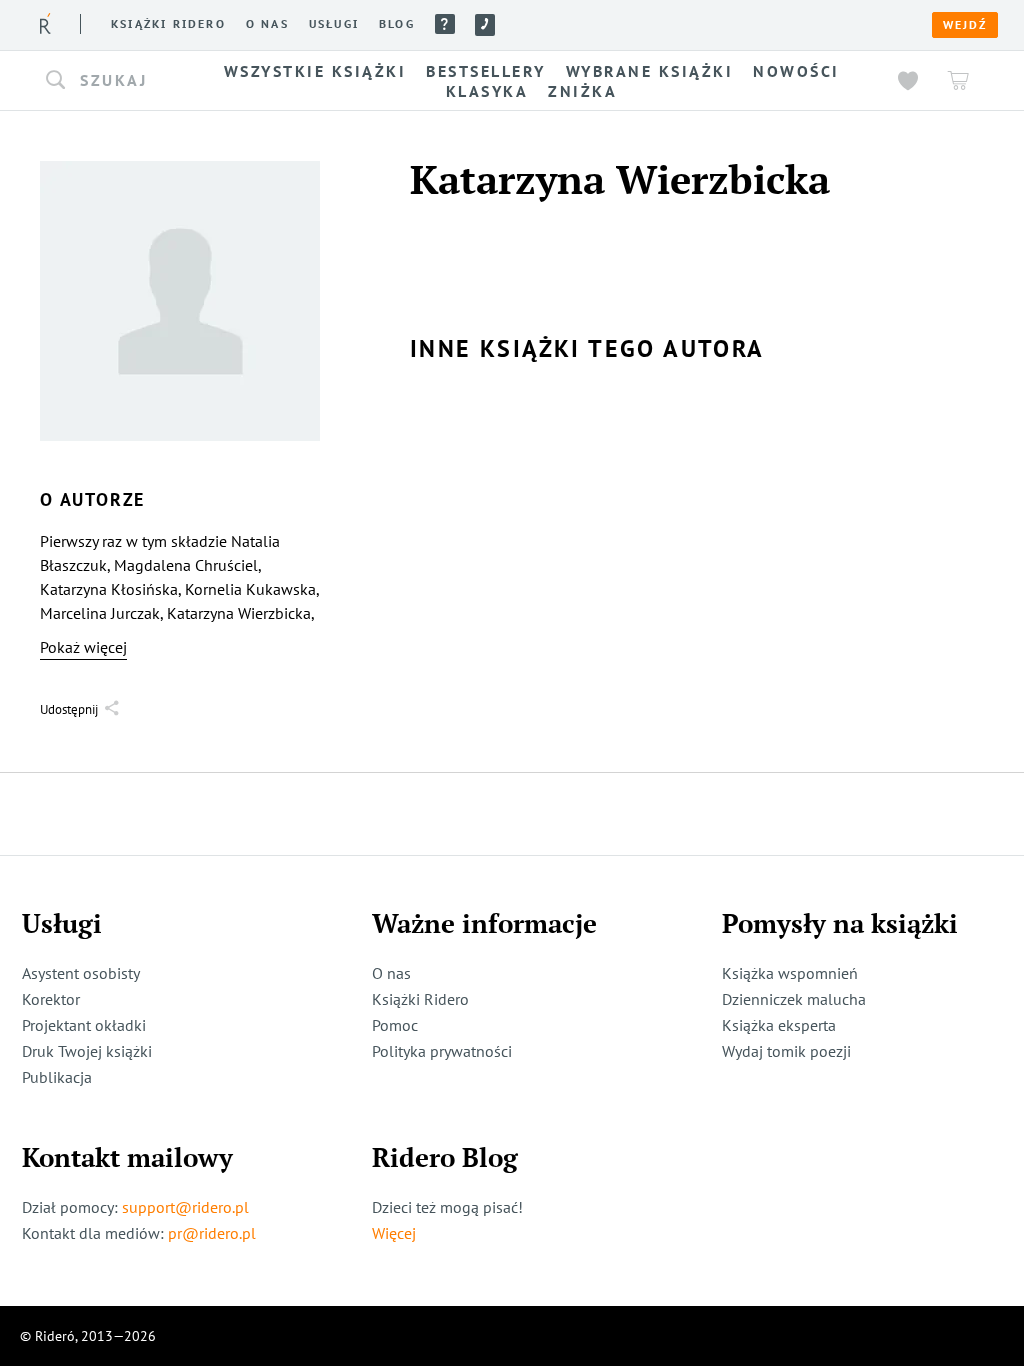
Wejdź (965, 25)
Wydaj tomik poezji (786, 1051)
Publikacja (57, 1077)
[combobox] (110, 81)
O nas (267, 24)
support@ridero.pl (185, 1207)
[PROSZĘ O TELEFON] (485, 25)
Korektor (51, 999)
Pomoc (445, 24)
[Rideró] (45, 23)
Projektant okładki (84, 1025)
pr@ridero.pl (212, 1233)
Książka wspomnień (790, 973)
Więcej (394, 1233)
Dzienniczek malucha (794, 999)
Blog (397, 24)
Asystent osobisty (81, 973)
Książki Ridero (420, 999)
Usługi (334, 24)
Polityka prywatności (442, 1051)
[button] (110, 81)
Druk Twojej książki (87, 1051)
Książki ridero (168, 24)
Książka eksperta (779, 1025)
